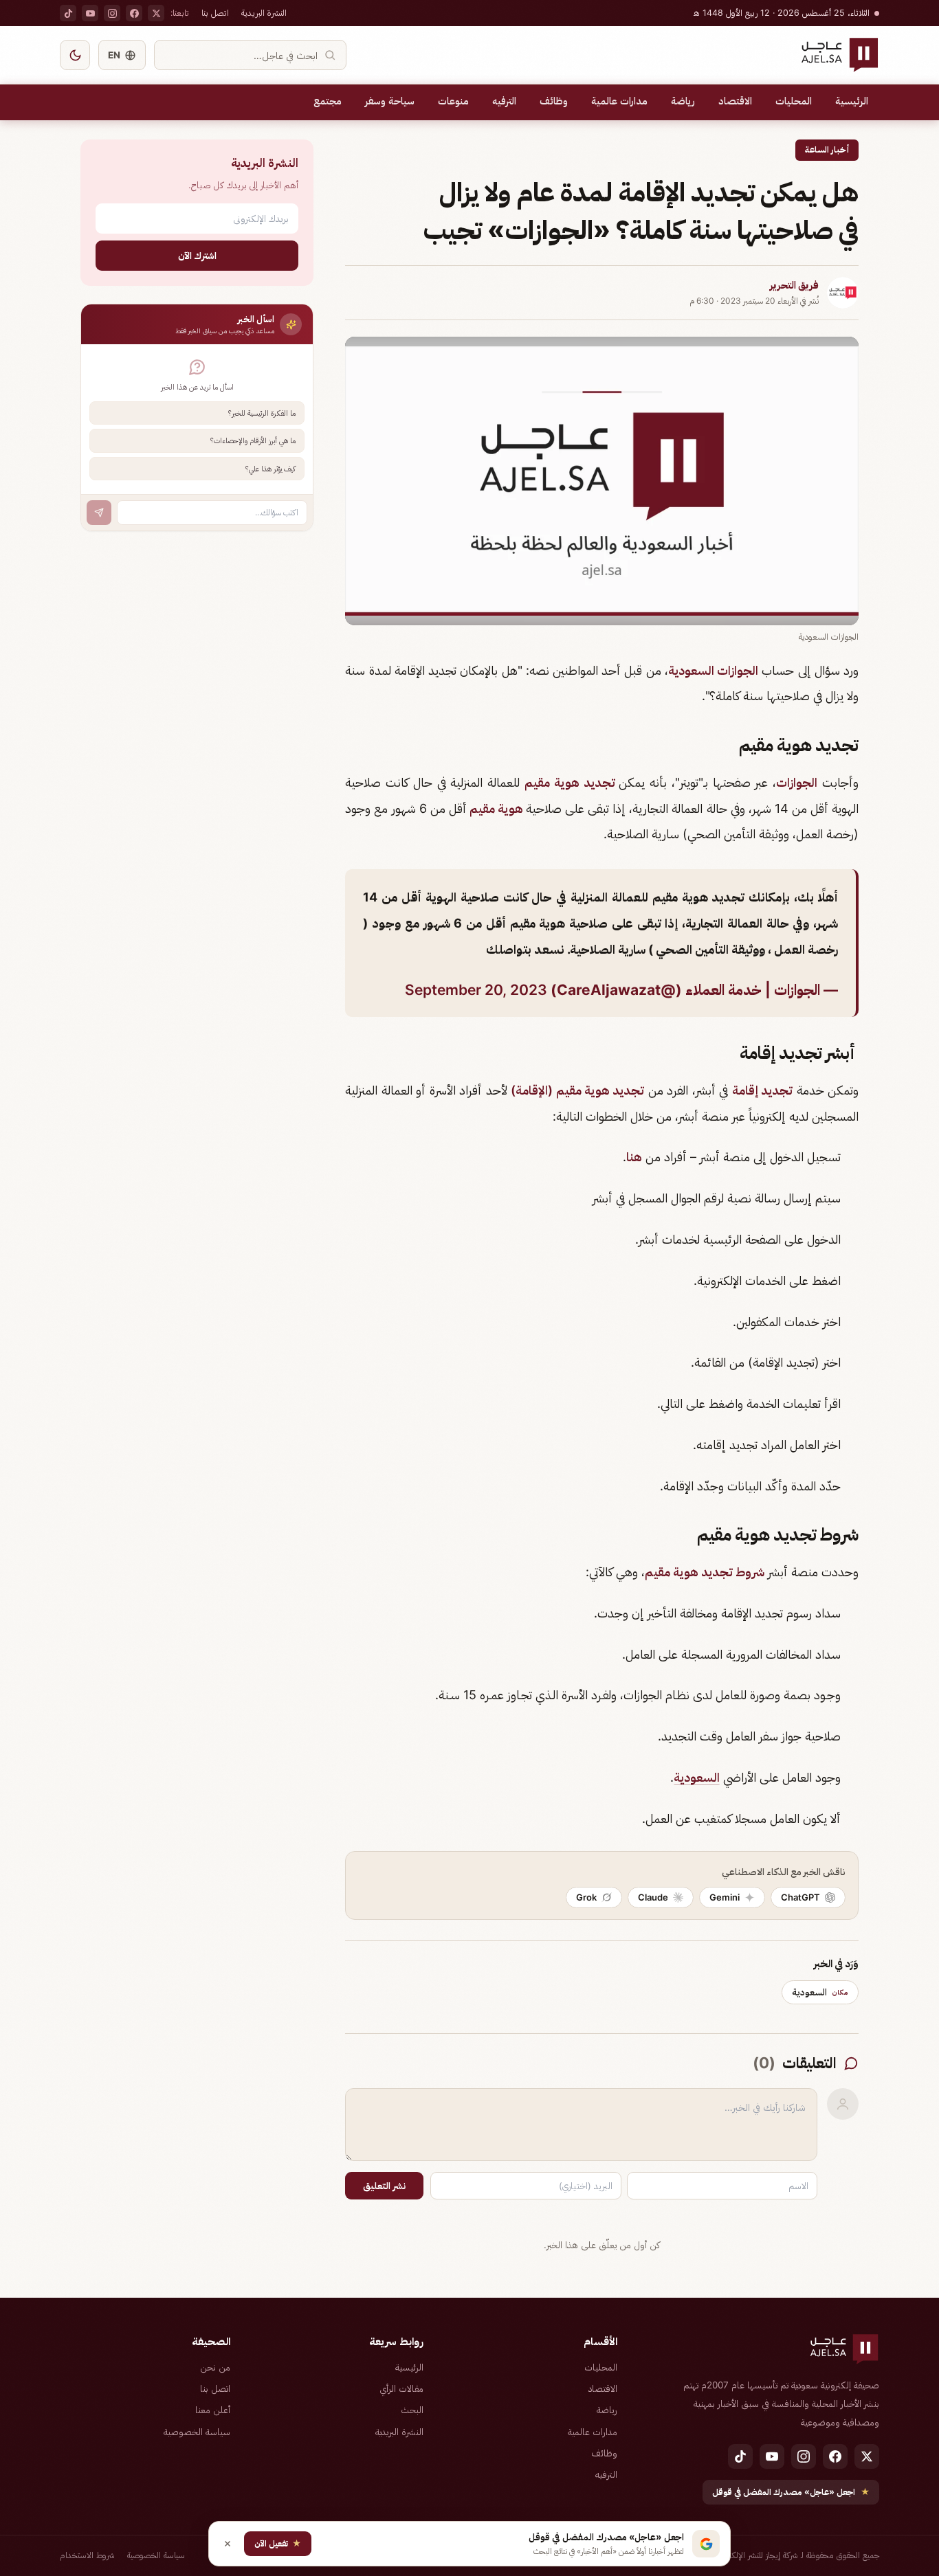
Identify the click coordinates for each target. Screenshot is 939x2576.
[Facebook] (134, 13)
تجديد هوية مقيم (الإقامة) (577, 1090)
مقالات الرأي (401, 2388)
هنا (634, 1157)
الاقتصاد (735, 101)
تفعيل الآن (278, 2543)
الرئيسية (852, 101)
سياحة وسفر (390, 101)
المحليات (794, 101)
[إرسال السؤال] (99, 513)
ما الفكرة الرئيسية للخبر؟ (262, 413)
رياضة (683, 101)
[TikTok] (68, 13)
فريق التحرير (794, 285)
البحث (412, 2410)
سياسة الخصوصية (197, 2432)
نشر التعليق (384, 2186)
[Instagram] (112, 13)
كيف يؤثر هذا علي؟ (270, 469)
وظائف (554, 101)
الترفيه (504, 101)
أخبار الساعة (827, 149)
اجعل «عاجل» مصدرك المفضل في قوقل (791, 2492)
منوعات (453, 101)
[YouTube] (90, 13)
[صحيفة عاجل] (840, 55)
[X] (156, 13)
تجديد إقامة (762, 1090)
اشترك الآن (197, 255)
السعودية (697, 1777)
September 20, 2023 (476, 990)
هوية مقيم (496, 808)
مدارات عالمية (619, 101)
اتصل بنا (215, 13)
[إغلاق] (228, 2544)
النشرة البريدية (264, 13)
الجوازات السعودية (713, 670)
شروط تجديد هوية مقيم (705, 1572)
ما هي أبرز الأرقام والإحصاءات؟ (253, 440)
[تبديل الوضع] (75, 55)
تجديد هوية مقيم (572, 782)
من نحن (215, 2367)
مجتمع (328, 101)
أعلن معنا (213, 2410)
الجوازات (797, 782)
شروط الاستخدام (87, 2555)
